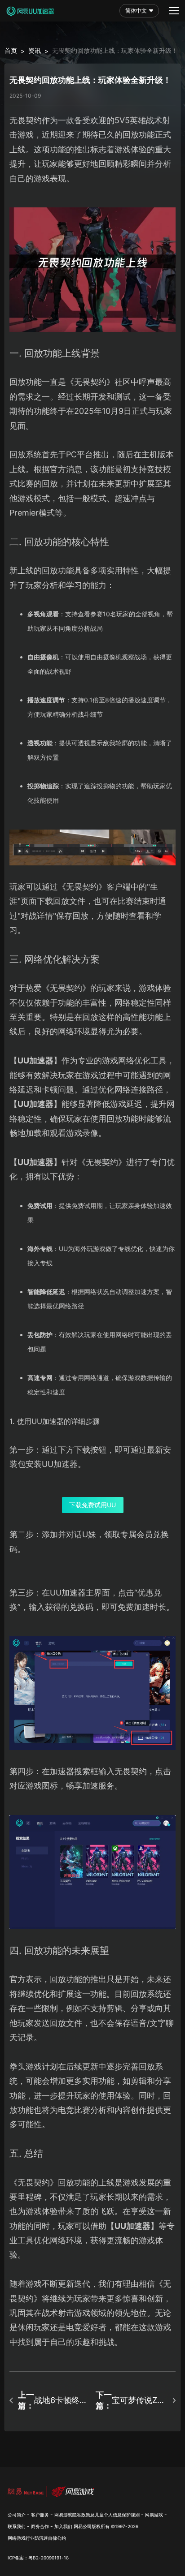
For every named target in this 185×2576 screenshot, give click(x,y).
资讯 (35, 50)
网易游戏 (154, 2515)
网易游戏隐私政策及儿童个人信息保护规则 (97, 2515)
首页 (11, 50)
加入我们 (63, 2526)
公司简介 (17, 2515)
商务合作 (40, 2526)
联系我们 (17, 2526)
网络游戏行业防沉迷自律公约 (37, 2538)
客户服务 (40, 2515)
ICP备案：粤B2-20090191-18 (38, 2558)
